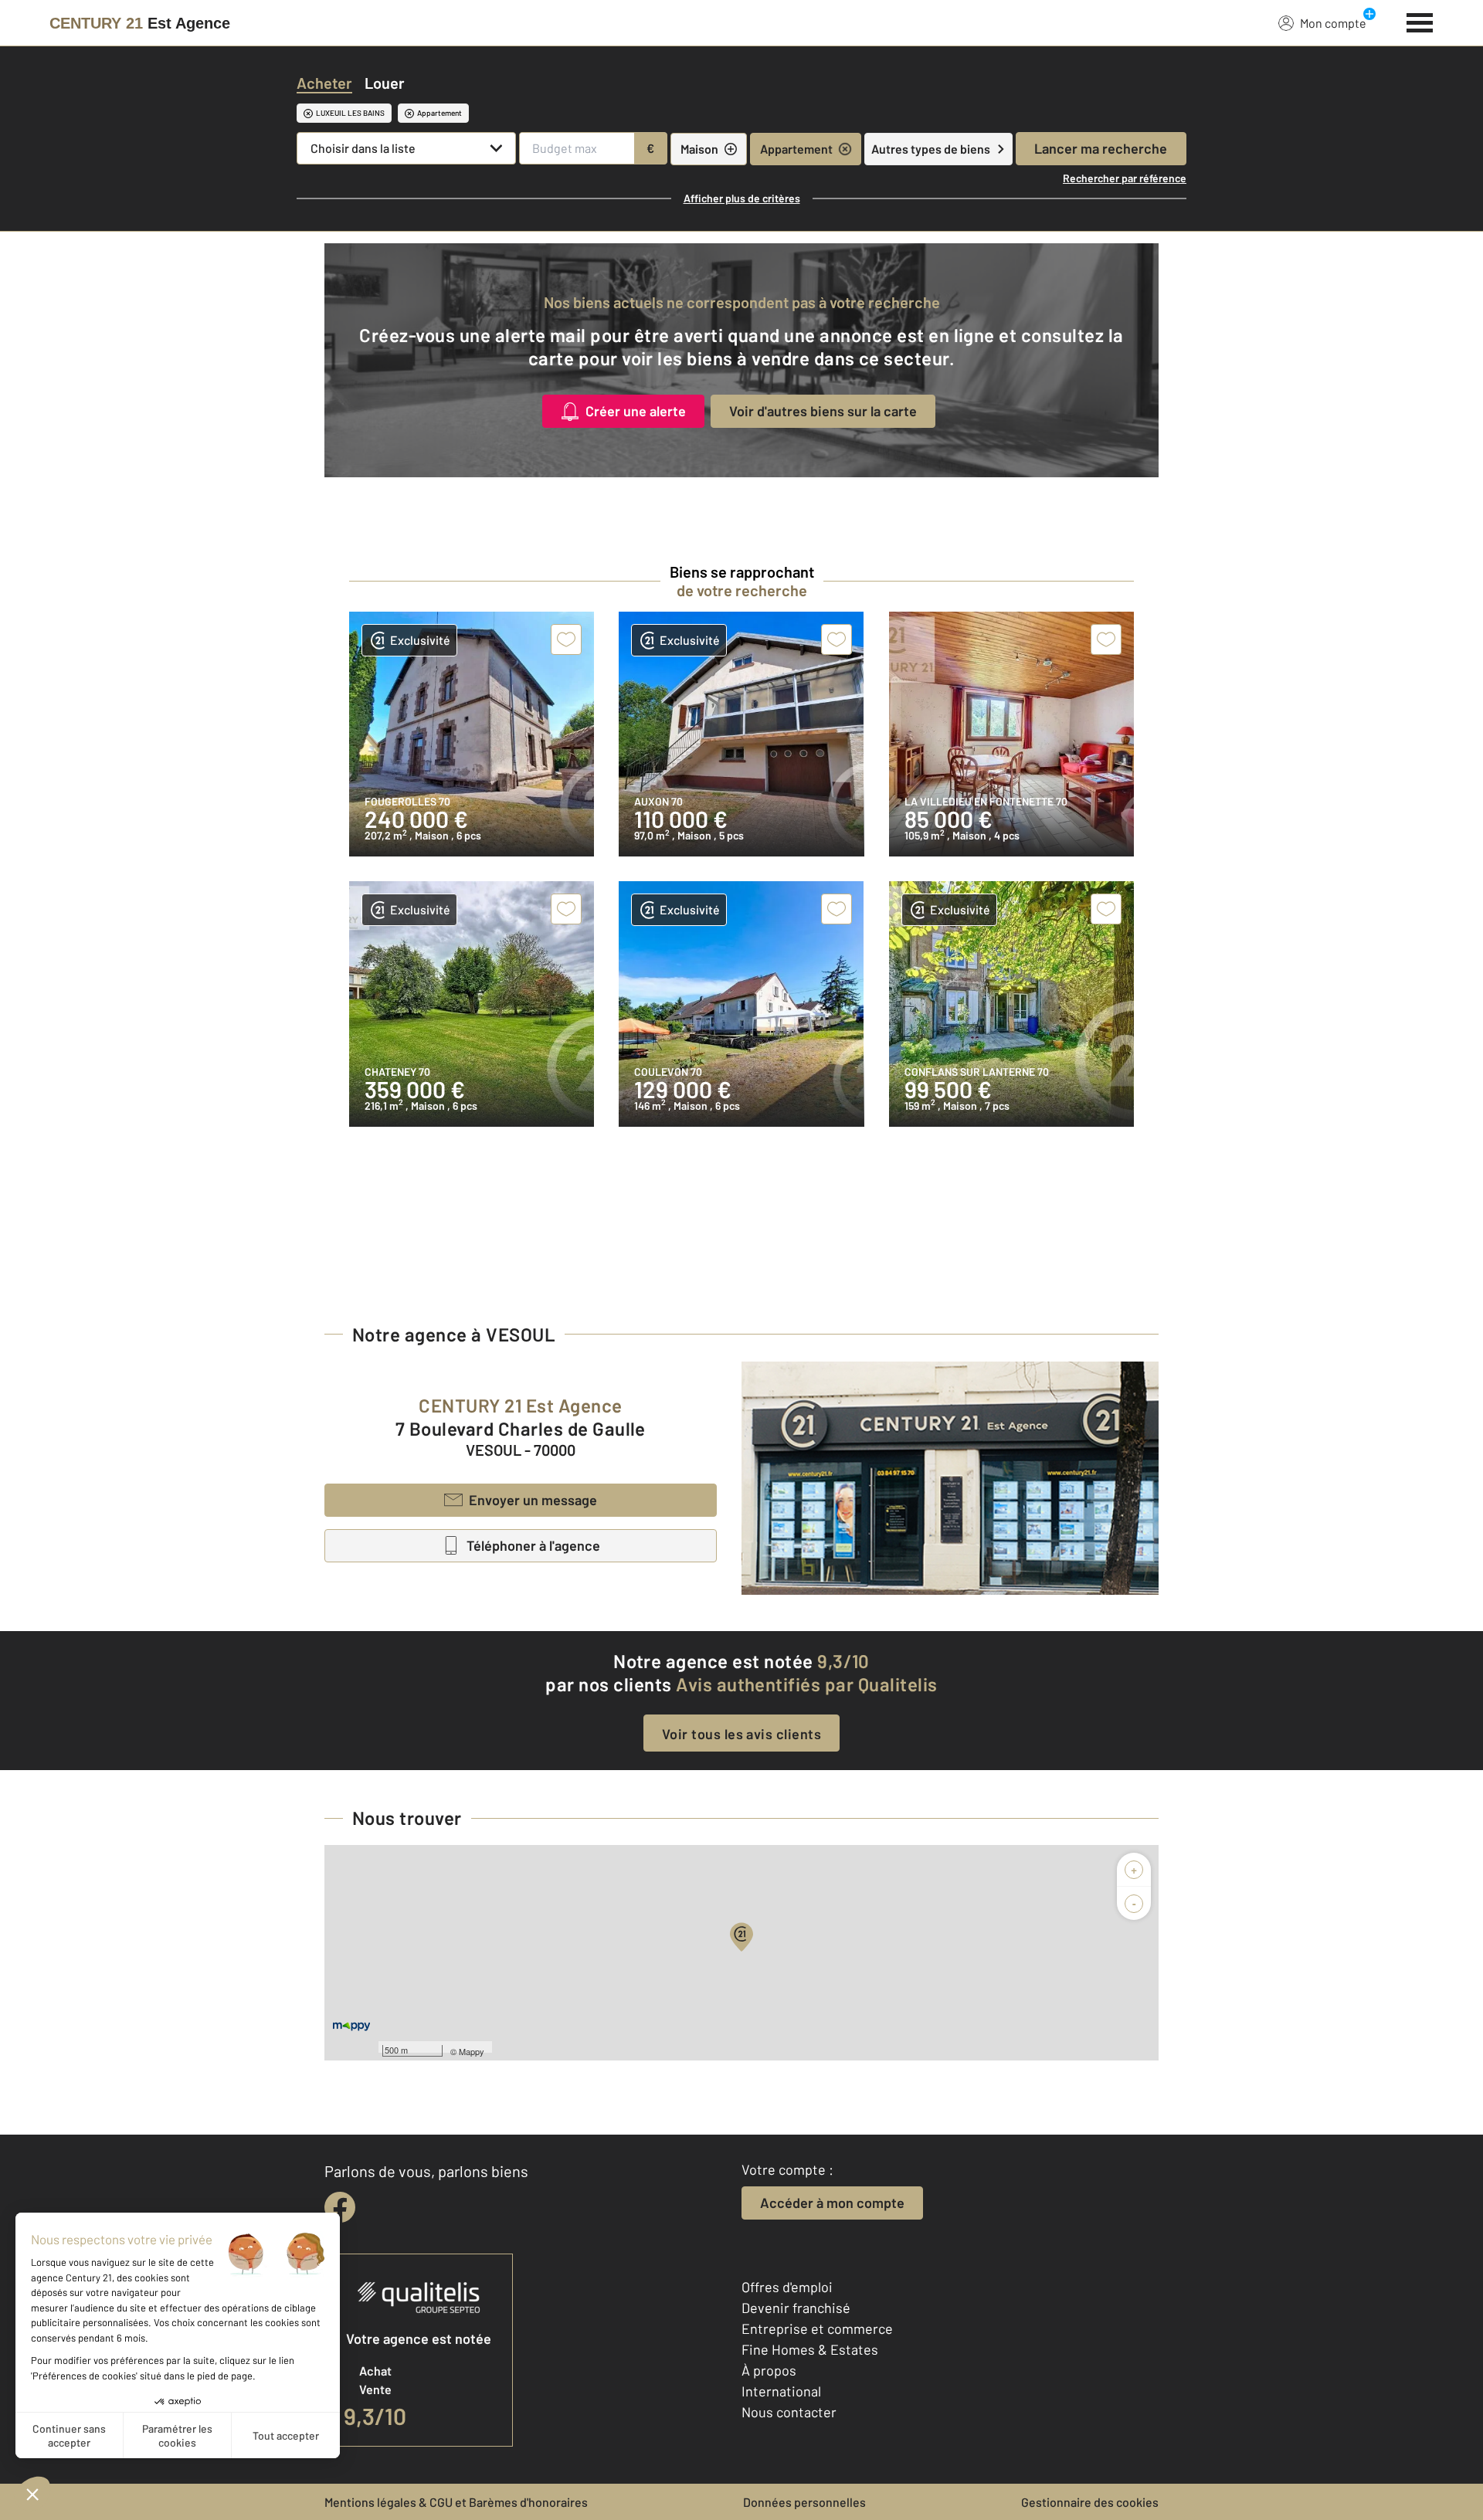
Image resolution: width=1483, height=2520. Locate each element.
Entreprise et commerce (817, 2328)
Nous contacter (789, 2412)
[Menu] (1420, 21)
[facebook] (340, 2207)
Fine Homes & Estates (810, 2349)
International (781, 2391)
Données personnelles (804, 2502)
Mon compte (1333, 23)
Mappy (472, 2051)
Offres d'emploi (787, 2287)
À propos (769, 2370)
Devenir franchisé (796, 2308)
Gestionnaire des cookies (1090, 2502)
